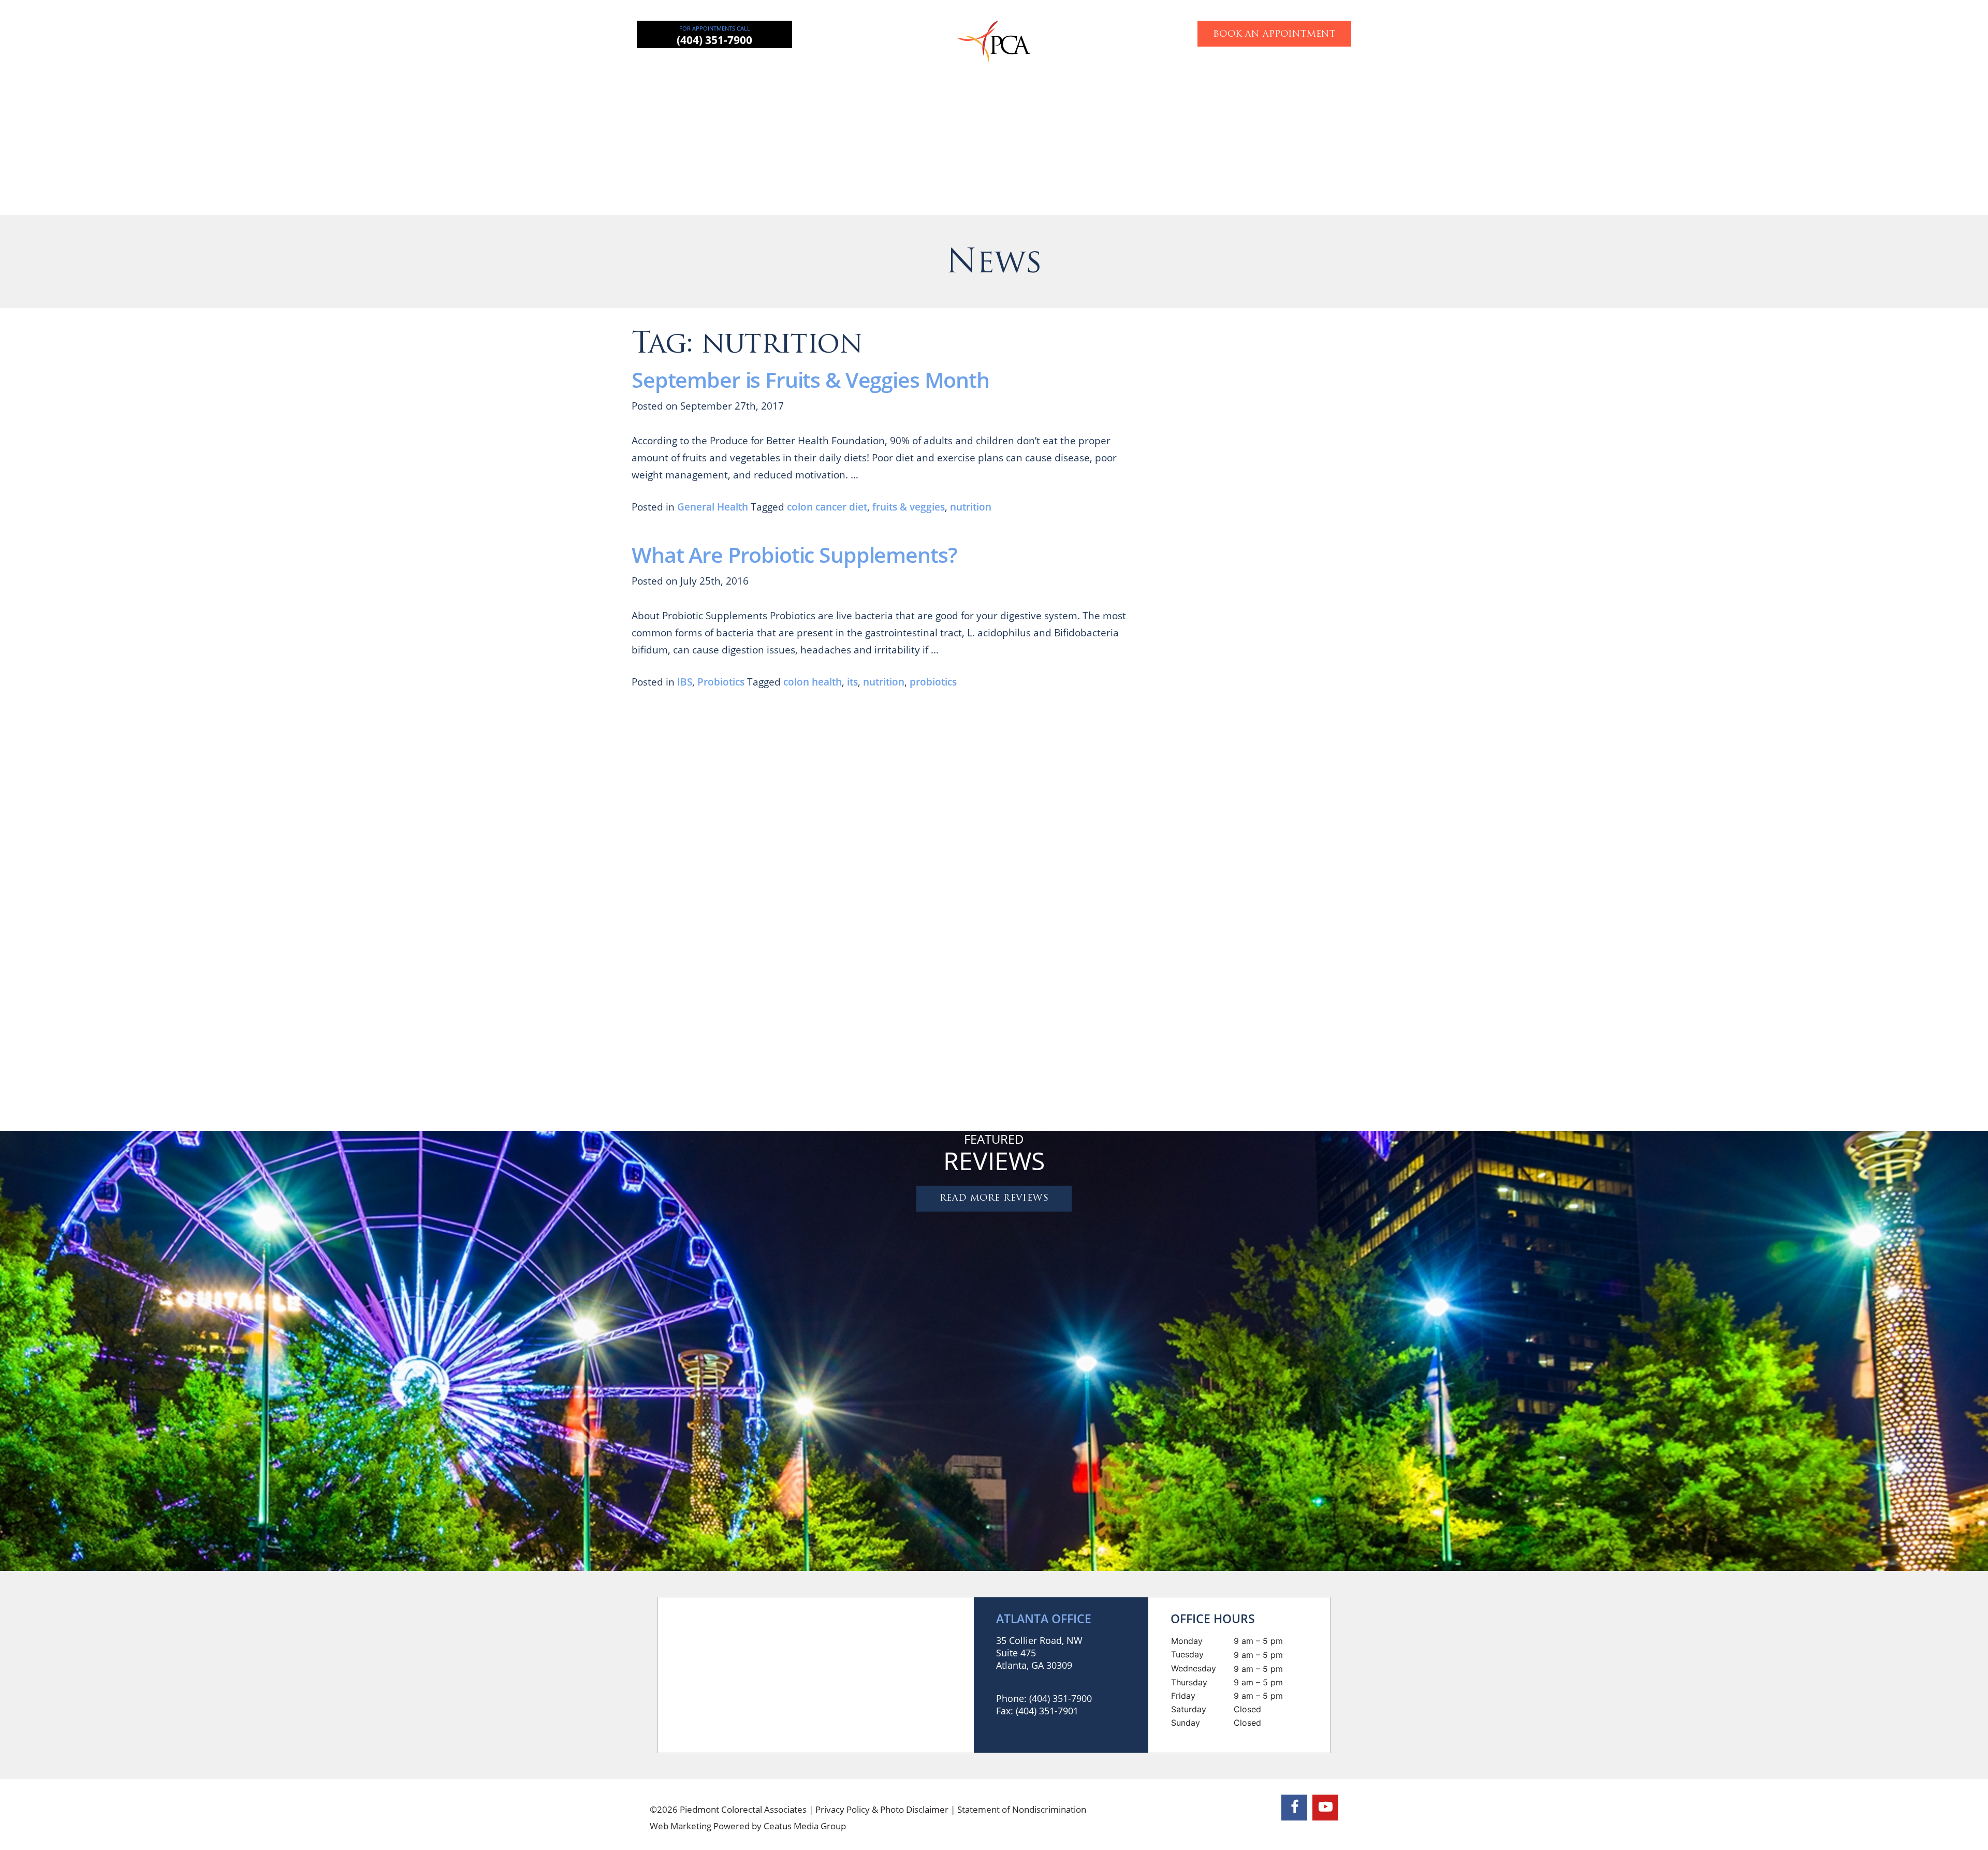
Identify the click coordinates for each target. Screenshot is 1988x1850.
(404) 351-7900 (714, 40)
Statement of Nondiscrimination (1022, 1809)
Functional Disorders (1135, 70)
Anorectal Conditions (945, 70)
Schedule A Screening (1360, 1098)
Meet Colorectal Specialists (1308, 839)
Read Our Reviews (1308, 584)
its (852, 682)
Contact (1287, 70)
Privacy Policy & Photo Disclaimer (882, 1809)
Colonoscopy (1040, 70)
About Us (755, 70)
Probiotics (721, 682)
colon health (813, 682)
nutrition (971, 507)
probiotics (933, 682)
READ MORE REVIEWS (994, 1198)
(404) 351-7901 (1047, 1711)
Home (697, 70)
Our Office (1223, 70)
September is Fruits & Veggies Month (810, 380)
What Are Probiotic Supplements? (794, 555)
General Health (713, 507)
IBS (685, 682)
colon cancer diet (827, 507)
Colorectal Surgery (839, 70)
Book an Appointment (1274, 34)
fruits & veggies (909, 507)
